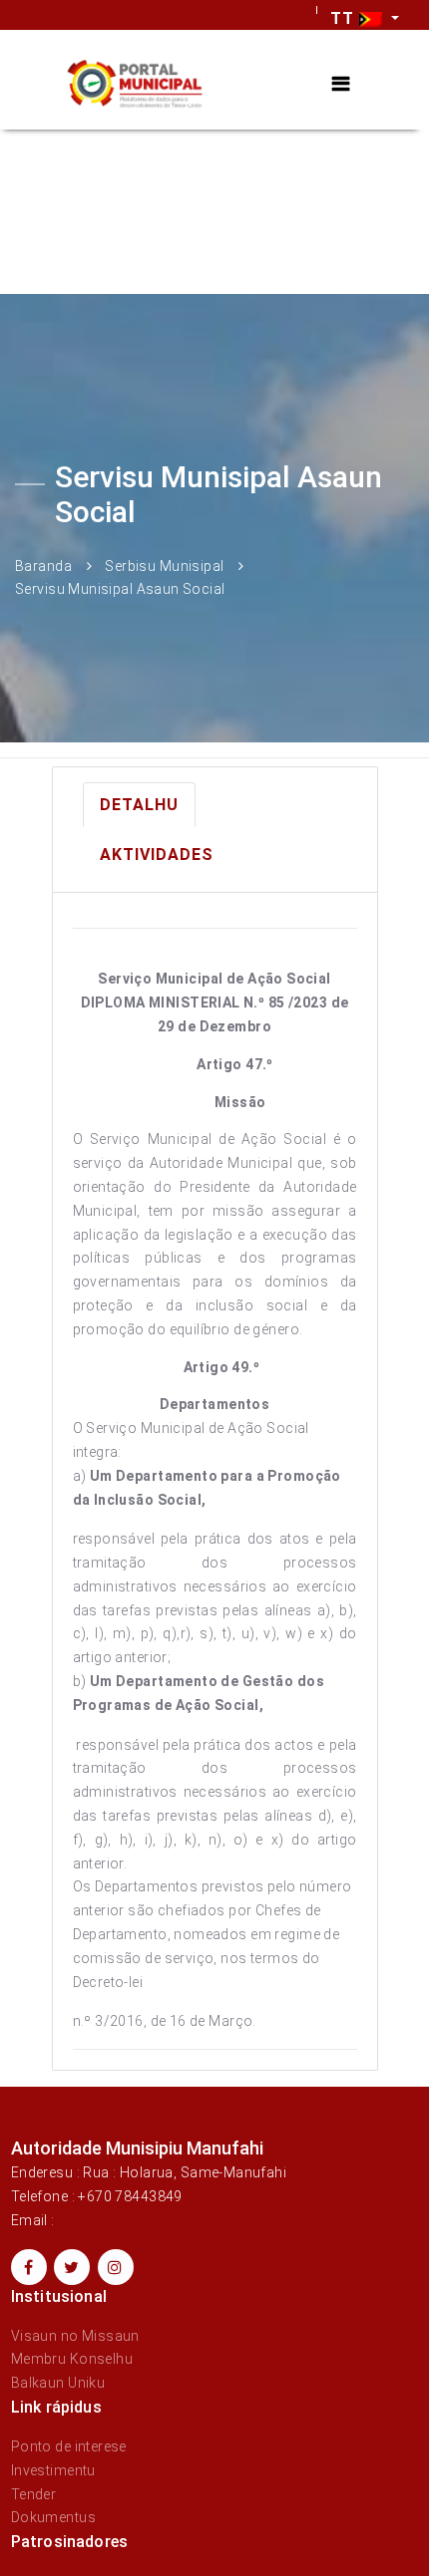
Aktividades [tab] (157, 855)
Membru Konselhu (72, 2359)
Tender (34, 2494)
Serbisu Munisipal (164, 565)
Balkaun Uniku (58, 2383)
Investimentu (53, 2470)
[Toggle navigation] (341, 84)
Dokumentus (53, 2517)
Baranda (43, 565)
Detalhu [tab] (139, 805)
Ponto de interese (69, 2446)
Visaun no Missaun (75, 2336)
